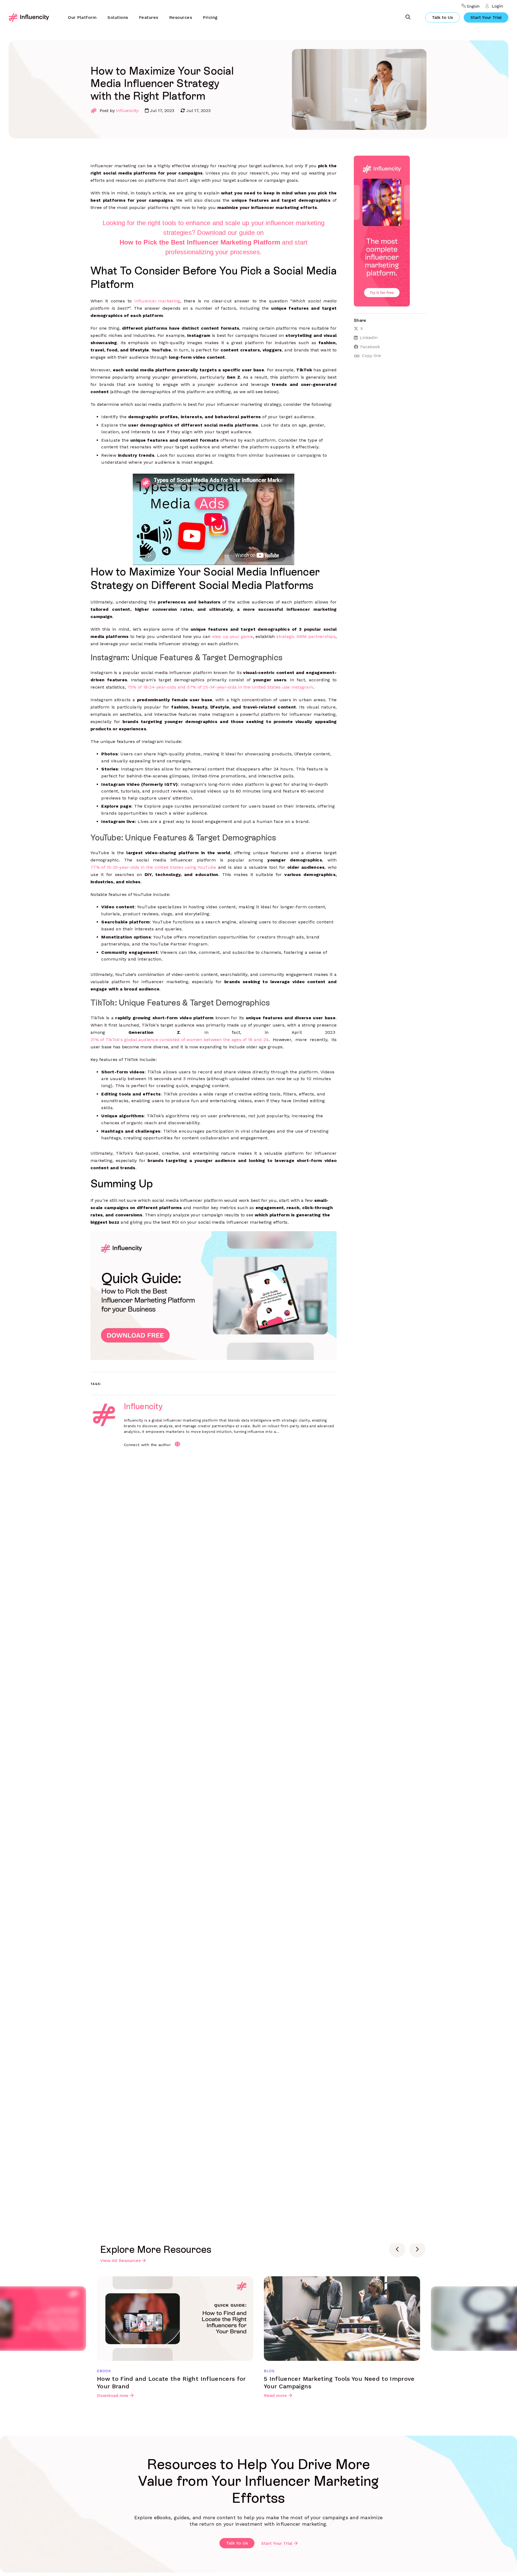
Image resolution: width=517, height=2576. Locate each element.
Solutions (118, 17)
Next (417, 2249)
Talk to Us (442, 17)
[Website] (177, 1444)
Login (497, 6)
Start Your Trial (486, 17)
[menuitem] (82, 18)
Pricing (210, 17)
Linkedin (369, 338)
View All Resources (120, 2261)
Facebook (370, 347)
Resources (181, 17)
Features (149, 17)
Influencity (127, 111)
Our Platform (82, 17)
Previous (397, 2249)
